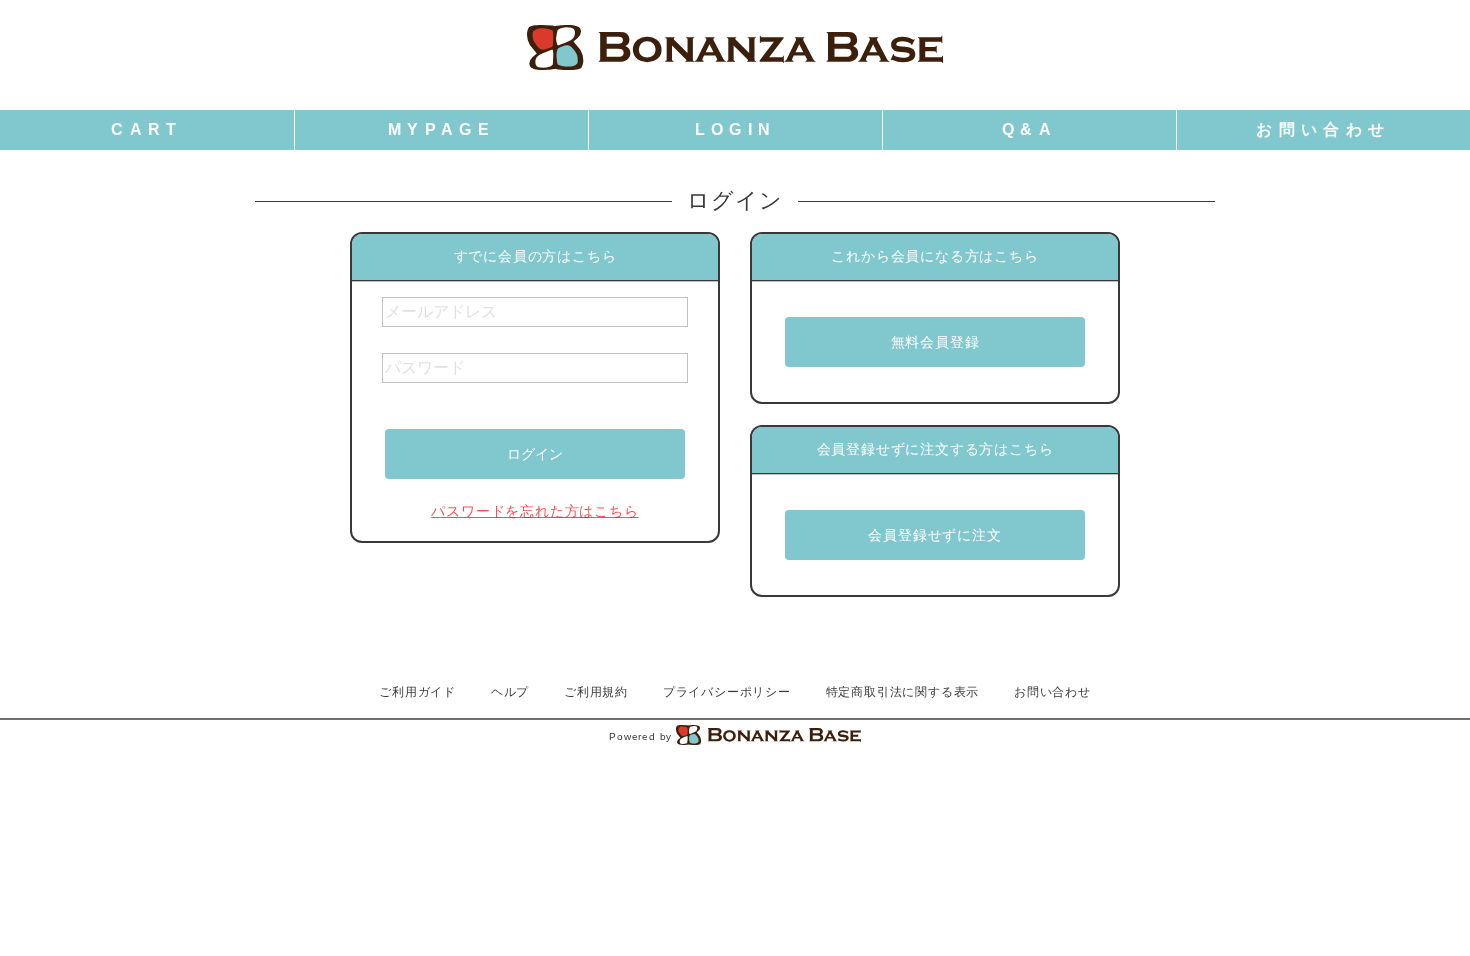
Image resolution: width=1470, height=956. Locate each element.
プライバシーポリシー (727, 692)
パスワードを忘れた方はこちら (534, 511)
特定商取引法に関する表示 (903, 692)
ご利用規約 (596, 692)
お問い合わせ (1052, 692)
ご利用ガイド (417, 692)
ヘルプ (510, 692)
